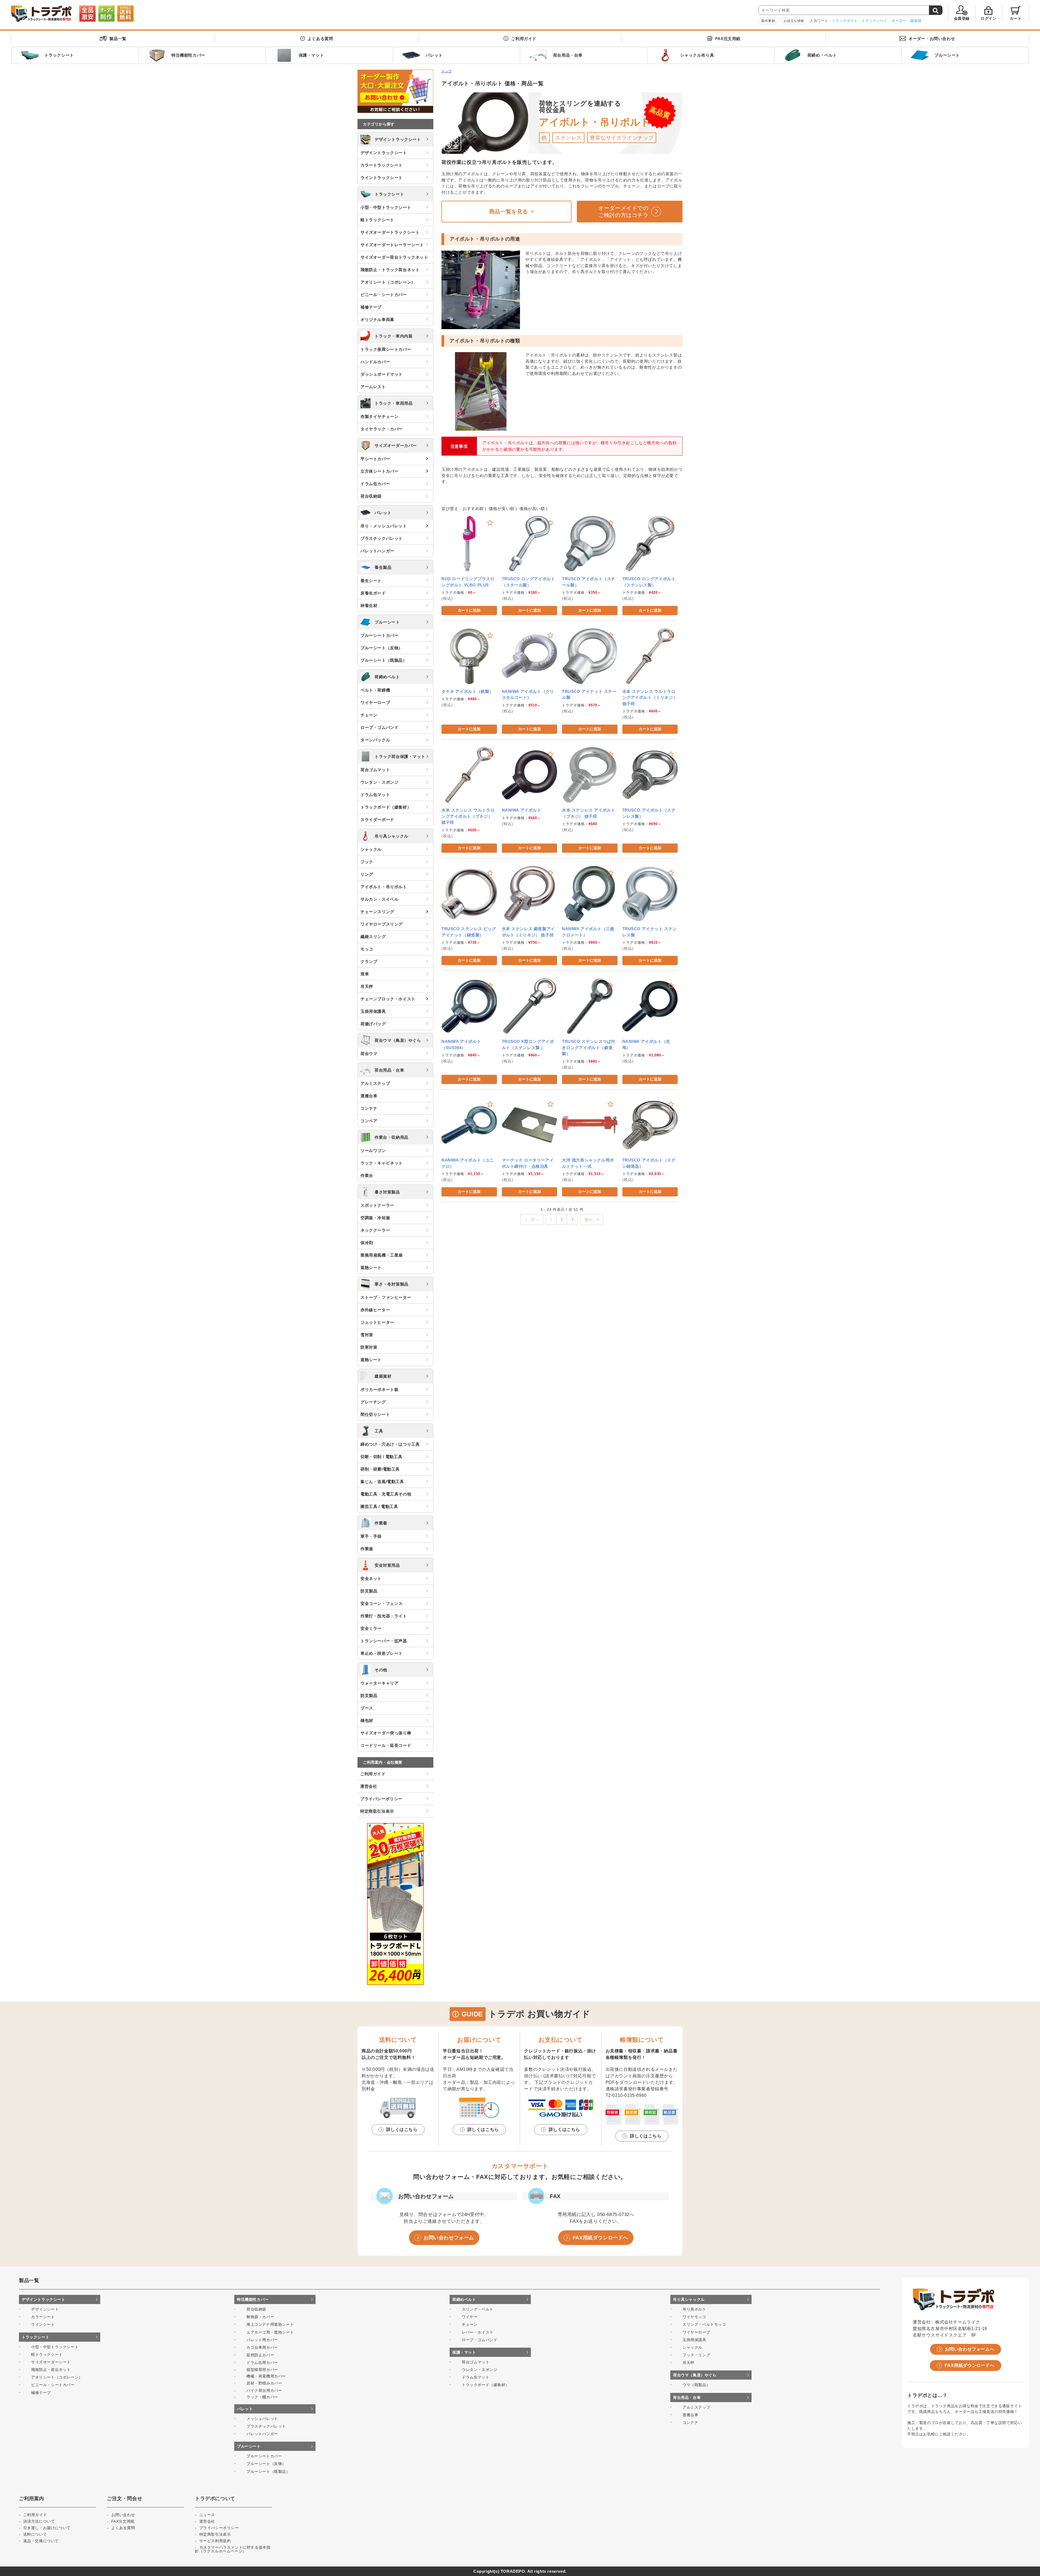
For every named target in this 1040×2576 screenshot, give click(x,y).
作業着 (381, 1523)
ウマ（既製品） (696, 2385)
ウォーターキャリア (379, 1683)
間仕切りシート (375, 1414)
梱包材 (367, 1720)
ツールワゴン (373, 1151)
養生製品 (383, 567)
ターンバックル (375, 740)
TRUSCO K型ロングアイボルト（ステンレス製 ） (528, 1044)
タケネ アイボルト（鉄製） (467, 691)
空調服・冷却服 (375, 1218)
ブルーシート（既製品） (384, 660)
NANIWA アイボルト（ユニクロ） (468, 1163)
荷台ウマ (369, 1054)
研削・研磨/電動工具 (380, 1469)
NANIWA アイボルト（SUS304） (461, 1044)
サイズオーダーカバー (396, 445)
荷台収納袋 (371, 496)
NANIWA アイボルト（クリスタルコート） (528, 695)
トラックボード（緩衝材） (386, 807)
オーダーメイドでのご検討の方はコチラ (623, 212)
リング (367, 874)
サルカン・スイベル (379, 899)
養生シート (371, 581)
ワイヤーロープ (375, 703)
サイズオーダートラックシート (390, 232)
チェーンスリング (377, 912)
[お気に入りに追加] (490, 523)
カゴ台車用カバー (262, 2347)
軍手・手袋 (371, 1536)
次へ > (592, 1219)
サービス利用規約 (215, 2541)
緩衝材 (916, 21)
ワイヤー (470, 2317)
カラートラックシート (382, 165)
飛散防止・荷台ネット (51, 2370)
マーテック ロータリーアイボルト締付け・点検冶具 (528, 1163)
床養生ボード (373, 593)
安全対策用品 (387, 1565)
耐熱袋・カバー (260, 2317)
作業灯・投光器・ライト (384, 1616)
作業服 (367, 1549)
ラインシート (43, 2324)
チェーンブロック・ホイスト (388, 999)
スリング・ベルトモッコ (704, 2324)
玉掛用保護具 (373, 1011)
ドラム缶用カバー (262, 2363)
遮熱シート (371, 1268)
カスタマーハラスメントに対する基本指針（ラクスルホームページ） (233, 2549)
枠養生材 (369, 606)
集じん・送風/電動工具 (382, 1482)
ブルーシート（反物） (382, 648)
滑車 (365, 974)
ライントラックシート (382, 178)
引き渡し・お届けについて (47, 2528)
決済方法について (39, 2521)
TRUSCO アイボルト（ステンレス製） (649, 813)
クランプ (369, 961)
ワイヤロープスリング (382, 924)
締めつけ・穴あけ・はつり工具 (390, 1444)
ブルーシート (387, 622)
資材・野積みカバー (264, 2383)
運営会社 (369, 1786)
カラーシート (43, 2317)
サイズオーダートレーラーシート (392, 245)
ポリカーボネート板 (379, 1389)
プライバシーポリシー (381, 1799)
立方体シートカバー (379, 471)
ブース (367, 1708)
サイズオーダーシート (51, 2362)
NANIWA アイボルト (522, 810)
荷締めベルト (387, 677)
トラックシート (875, 21)
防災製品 (369, 1591)
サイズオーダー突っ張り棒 (386, 1733)
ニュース (207, 2515)
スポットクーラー (377, 1205)
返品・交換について (41, 2541)
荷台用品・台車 (389, 1070)
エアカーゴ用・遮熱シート (270, 2332)
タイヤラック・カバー (382, 429)
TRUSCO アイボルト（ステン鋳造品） (649, 1163)
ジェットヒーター (377, 1322)
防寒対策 (369, 1347)
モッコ (367, 949)
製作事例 (768, 21)
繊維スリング (373, 937)
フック (367, 862)
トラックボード (845, 21)
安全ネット (371, 1579)
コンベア (369, 1121)
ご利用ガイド (524, 39)
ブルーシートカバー (379, 635)
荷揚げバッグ (373, 1024)
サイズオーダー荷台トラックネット (394, 257)
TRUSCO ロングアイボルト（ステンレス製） (649, 582)
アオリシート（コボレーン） (388, 282)
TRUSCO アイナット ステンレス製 (650, 932)
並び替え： (452, 509)
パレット (383, 513)
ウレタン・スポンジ (379, 782)
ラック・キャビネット (382, 1163)
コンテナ (369, 1108)
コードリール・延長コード (386, 1745)
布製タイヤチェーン (379, 416)
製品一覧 (118, 39)
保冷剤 (367, 1243)
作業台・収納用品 (391, 1137)
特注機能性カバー (253, 2299)
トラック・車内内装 (394, 336)
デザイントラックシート (398, 139)
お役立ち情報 (794, 21)
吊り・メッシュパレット (384, 526)
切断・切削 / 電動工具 (381, 1457)
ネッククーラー (375, 1230)
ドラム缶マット (375, 795)
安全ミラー (371, 1628)
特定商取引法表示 (377, 1811)
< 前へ (532, 1219)
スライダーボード (377, 820)
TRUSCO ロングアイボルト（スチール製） (529, 582)
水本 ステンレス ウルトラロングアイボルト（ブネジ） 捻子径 (468, 816)
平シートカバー (375, 459)
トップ (447, 71)
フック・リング (696, 2355)
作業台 (367, 1175)
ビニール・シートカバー (384, 295)
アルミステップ (375, 1083)
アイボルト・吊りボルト (384, 887)
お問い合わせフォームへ (970, 2349)
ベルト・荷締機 (375, 690)
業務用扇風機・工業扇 (382, 1255)
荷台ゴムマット (375, 770)
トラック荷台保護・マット (400, 756)
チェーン (369, 715)
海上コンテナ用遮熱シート (270, 2324)
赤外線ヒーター (375, 1310)
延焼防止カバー (260, 2355)
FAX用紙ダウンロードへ (600, 2238)
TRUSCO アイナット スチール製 (589, 695)
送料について (35, 2534)
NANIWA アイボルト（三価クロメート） (588, 932)
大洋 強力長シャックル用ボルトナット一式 (588, 1163)
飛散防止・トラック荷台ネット (390, 270)
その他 (381, 1670)
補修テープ (371, 307)
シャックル (371, 849)
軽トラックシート (377, 220)
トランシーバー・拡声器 (384, 1641)
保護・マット (464, 2352)
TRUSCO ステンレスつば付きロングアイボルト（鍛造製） (589, 1047)
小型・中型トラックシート (386, 207)
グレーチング (373, 1402)
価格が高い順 (532, 509)
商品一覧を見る (509, 212)
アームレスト (373, 387)
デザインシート (45, 2309)
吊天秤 (367, 986)
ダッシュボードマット (382, 374)
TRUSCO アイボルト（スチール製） (589, 582)
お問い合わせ (932, 39)
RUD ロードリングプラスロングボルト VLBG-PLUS (468, 582)
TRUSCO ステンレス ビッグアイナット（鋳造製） (469, 932)
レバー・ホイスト (478, 2332)
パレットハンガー (377, 551)
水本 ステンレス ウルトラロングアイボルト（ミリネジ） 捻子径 (650, 697)
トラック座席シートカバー (386, 349)
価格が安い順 (502, 509)
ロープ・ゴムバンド (379, 727)
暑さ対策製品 (387, 1192)
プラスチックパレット (382, 538)
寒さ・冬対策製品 (391, 1284)
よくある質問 (320, 39)
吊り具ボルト (694, 2309)
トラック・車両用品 (394, 403)
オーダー (899, 21)
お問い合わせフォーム (449, 2238)
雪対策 (367, 1335)
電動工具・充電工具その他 (386, 1494)
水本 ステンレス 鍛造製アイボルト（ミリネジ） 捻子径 (528, 932)
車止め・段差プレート (382, 1653)
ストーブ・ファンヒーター (386, 1297)
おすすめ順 (473, 509)
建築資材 (383, 1376)
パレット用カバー (262, 2340)
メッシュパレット (262, 2419)
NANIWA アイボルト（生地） (646, 1044)
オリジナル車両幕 (377, 319)
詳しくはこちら (402, 2129)
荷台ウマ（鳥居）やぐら (398, 1040)
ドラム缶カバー (375, 484)
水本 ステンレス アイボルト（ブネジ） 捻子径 (589, 813)
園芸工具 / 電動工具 (379, 1506)
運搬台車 (369, 1096)
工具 (379, 1431)
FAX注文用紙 (728, 39)
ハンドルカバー (375, 362)
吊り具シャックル (391, 836)
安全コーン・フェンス (382, 1603)
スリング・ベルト (478, 2309)
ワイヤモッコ (694, 2317)
